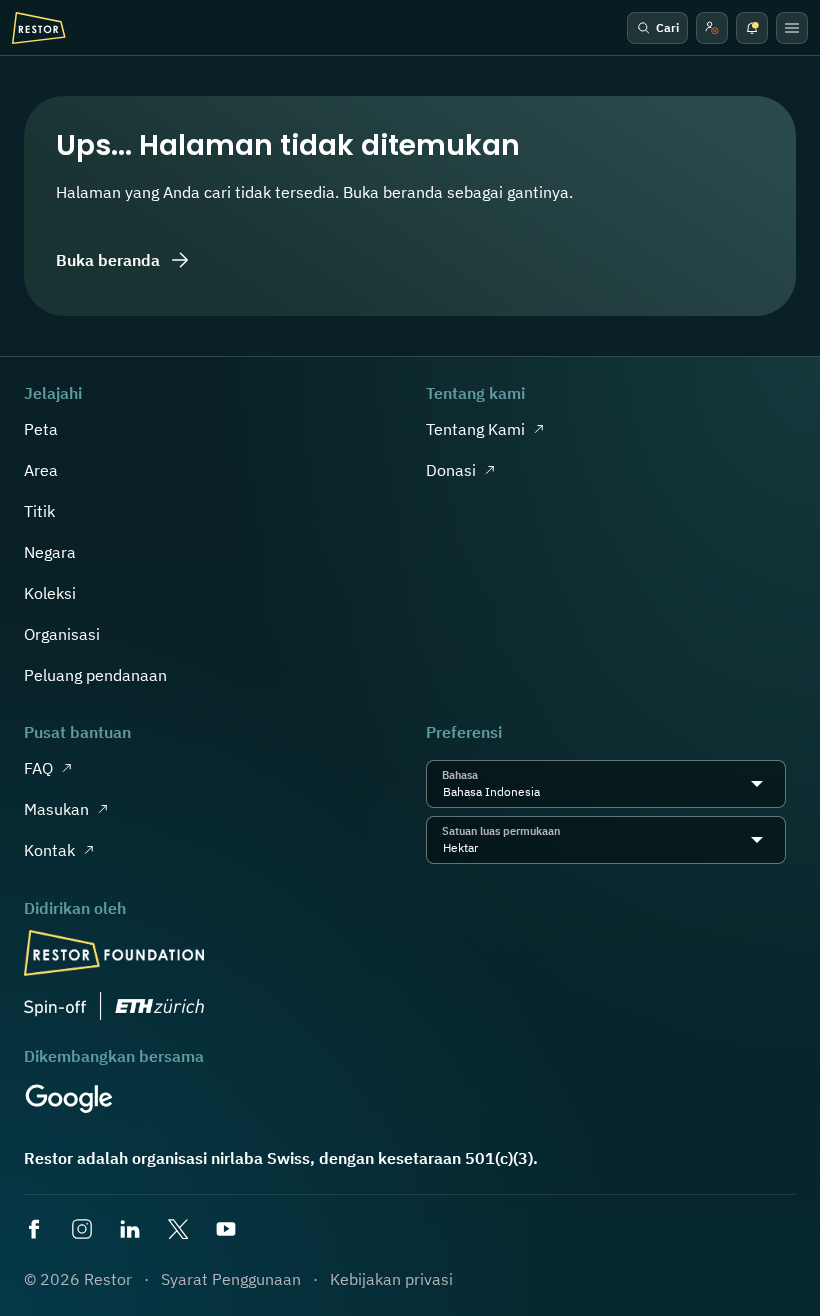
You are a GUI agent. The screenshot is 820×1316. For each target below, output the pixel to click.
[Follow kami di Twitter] (180, 1231)
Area (41, 470)
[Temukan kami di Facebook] (36, 1231)
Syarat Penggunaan (231, 1279)
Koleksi (50, 593)
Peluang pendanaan (95, 675)
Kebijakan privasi (391, 1279)
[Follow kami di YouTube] (228, 1231)
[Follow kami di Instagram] (84, 1231)
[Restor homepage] (39, 28)
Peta (41, 429)
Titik (39, 511)
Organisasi (62, 634)
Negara (50, 552)
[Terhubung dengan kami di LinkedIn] (132, 1231)
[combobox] (545, 792)
